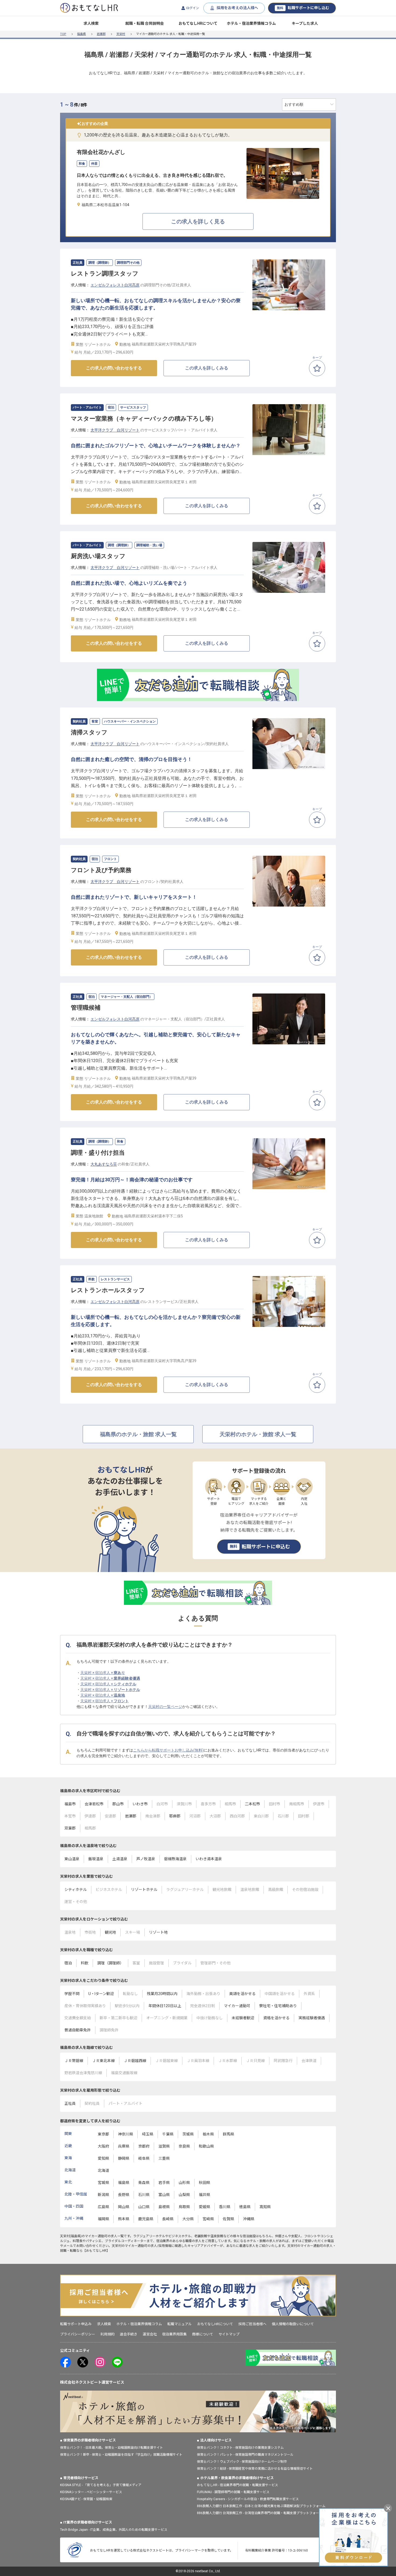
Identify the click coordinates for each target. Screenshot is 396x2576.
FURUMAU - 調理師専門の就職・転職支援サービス (233, 2492)
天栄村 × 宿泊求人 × (103, 1673)
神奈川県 (126, 2134)
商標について (203, 2334)
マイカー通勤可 (237, 2006)
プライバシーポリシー (78, 2334)
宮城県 (103, 2183)
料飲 (85, 1963)
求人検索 (91, 23)
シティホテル (76, 1890)
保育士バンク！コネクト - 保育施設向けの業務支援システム (240, 2448)
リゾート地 (158, 1932)
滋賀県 (164, 2146)
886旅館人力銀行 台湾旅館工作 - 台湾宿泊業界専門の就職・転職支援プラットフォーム (260, 2513)
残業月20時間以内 (162, 1994)
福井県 (204, 2195)
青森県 (144, 2183)
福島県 (81, 34)
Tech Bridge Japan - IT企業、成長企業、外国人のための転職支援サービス (114, 2530)
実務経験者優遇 (312, 2018)
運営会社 (150, 2334)
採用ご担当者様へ (252, 2324)
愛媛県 (204, 2207)
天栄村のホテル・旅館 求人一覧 (258, 1434)
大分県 (188, 2219)
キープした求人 (305, 23)
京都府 (144, 2146)
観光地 (110, 1932)
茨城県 (188, 2134)
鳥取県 (184, 2207)
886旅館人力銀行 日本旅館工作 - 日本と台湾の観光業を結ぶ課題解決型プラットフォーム (261, 2506)
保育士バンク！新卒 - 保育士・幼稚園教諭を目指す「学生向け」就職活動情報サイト (121, 2455)
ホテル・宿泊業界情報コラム (251, 23)
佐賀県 (228, 2219)
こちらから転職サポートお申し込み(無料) (168, 1750)
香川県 (225, 2207)
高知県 (265, 2207)
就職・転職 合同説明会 (145, 23)
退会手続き (129, 2334)
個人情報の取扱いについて (293, 2324)
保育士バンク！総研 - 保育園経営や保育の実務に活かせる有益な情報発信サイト (255, 2469)
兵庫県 (124, 2146)
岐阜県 (144, 2158)
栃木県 (208, 2134)
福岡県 (103, 2219)
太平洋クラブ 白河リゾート (115, 430)
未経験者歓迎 (243, 2018)
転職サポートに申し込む (303, 8)
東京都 (103, 2134)
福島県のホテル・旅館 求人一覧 (138, 1434)
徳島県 (245, 2207)
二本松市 (252, 1804)
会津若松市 (94, 1804)
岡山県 (124, 2207)
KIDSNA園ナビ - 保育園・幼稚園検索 (86, 2499)
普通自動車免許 (78, 2030)
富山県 (164, 2195)
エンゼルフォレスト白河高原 (115, 285)
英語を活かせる (242, 1994)
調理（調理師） (110, 1963)
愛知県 (103, 2158)
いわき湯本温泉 (209, 1859)
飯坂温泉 (96, 1859)
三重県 (164, 2158)
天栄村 (121, 34)
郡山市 (118, 1804)
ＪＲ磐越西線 (135, 2061)
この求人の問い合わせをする (114, 368)
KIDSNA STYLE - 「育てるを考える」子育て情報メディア (101, 2485)
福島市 (70, 1804)
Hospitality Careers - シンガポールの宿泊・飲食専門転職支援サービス (248, 2499)
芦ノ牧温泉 (146, 1859)
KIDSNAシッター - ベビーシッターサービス (91, 2492)
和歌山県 (206, 2146)
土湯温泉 (120, 1859)
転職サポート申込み (76, 2324)
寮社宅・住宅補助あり (278, 2006)
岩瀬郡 (101, 34)
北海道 (103, 2170)
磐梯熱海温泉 (175, 1859)
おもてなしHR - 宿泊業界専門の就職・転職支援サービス (237, 2485)
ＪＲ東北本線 (103, 2061)
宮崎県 (208, 2219)
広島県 (103, 2207)
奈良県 (184, 2146)
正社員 (70, 2103)
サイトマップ (229, 2334)
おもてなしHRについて (198, 23)
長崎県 (168, 2219)
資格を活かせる (276, 2018)
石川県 (144, 2195)
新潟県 (103, 2195)
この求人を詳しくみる (207, 368)
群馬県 (228, 2134)
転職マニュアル (180, 2324)
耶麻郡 (175, 1816)
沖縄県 (249, 2219)
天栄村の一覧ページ (165, 1707)
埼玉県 (148, 2134)
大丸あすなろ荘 (104, 1164)
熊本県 (124, 2219)
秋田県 (204, 2183)
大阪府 (103, 2146)
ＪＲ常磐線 (74, 2061)
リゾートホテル (144, 1890)
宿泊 (68, 1963)
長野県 (124, 2195)
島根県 (164, 2207)
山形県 (184, 2183)
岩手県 (164, 2183)
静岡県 (124, 2158)
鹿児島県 (146, 2219)
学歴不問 (72, 1994)
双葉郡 (70, 1828)
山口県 (144, 2207)
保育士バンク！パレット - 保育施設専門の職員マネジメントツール (245, 2455)
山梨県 (184, 2195)
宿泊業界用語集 (174, 2334)
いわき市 (140, 1804)
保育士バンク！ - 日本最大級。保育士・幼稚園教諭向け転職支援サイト (112, 2448)
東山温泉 (72, 1859)
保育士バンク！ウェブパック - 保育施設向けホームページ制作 (242, 2462)
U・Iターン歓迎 (101, 1994)
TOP (63, 34)
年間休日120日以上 (165, 2006)
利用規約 (107, 2334)
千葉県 (168, 2134)
